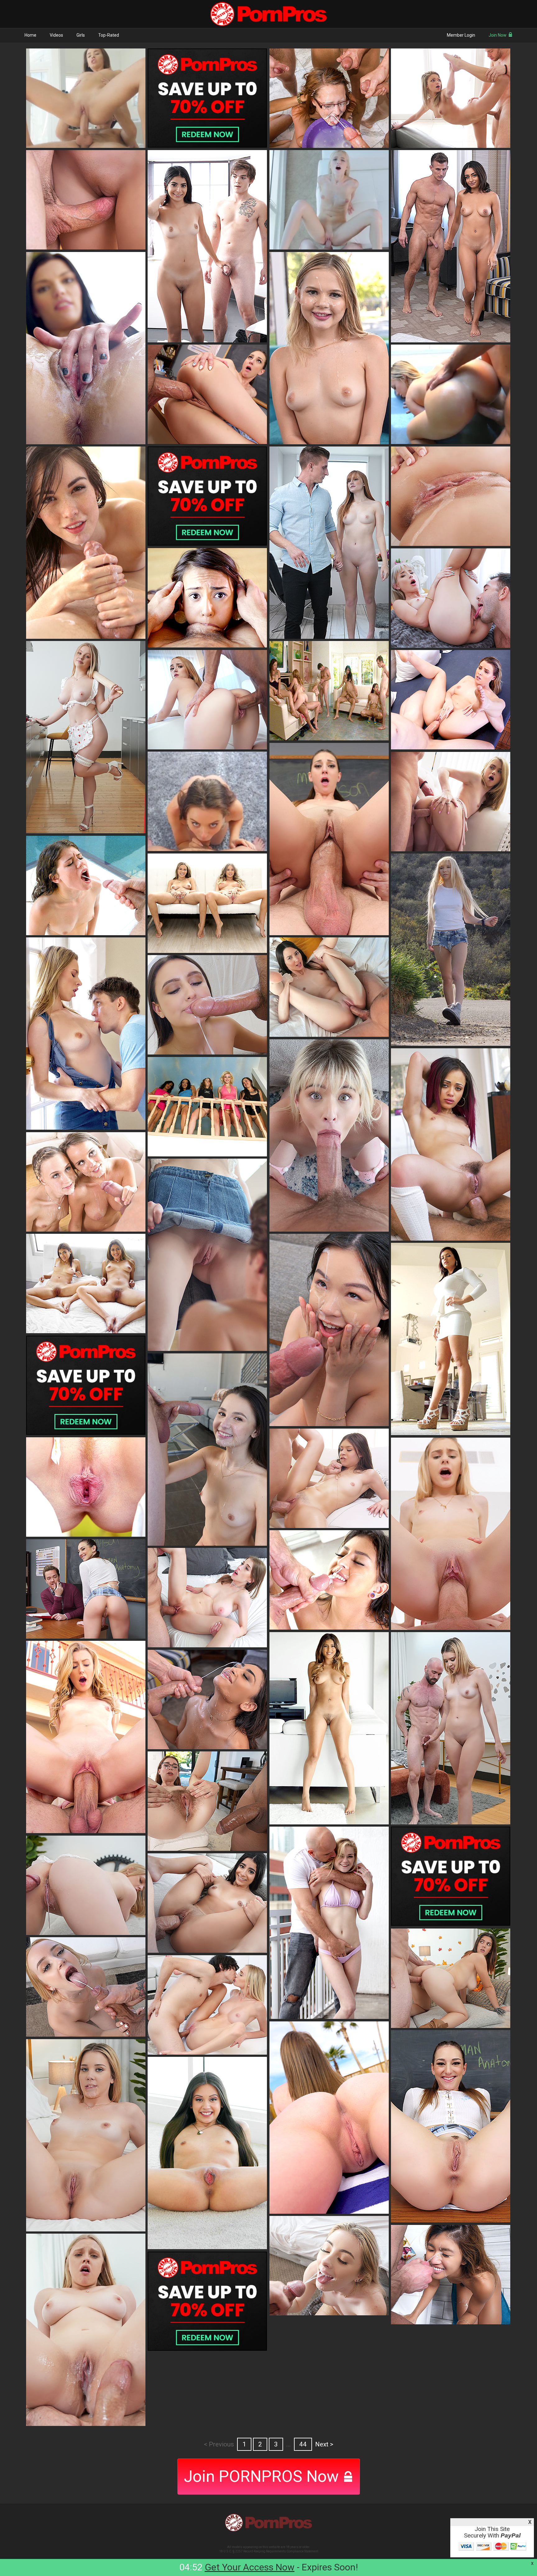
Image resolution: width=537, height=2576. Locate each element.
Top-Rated (109, 35)
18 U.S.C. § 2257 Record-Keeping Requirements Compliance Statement (269, 2551)
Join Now (498, 35)
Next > (324, 2444)
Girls (81, 35)
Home (30, 35)
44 (303, 2444)
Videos (56, 35)
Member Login (461, 35)
